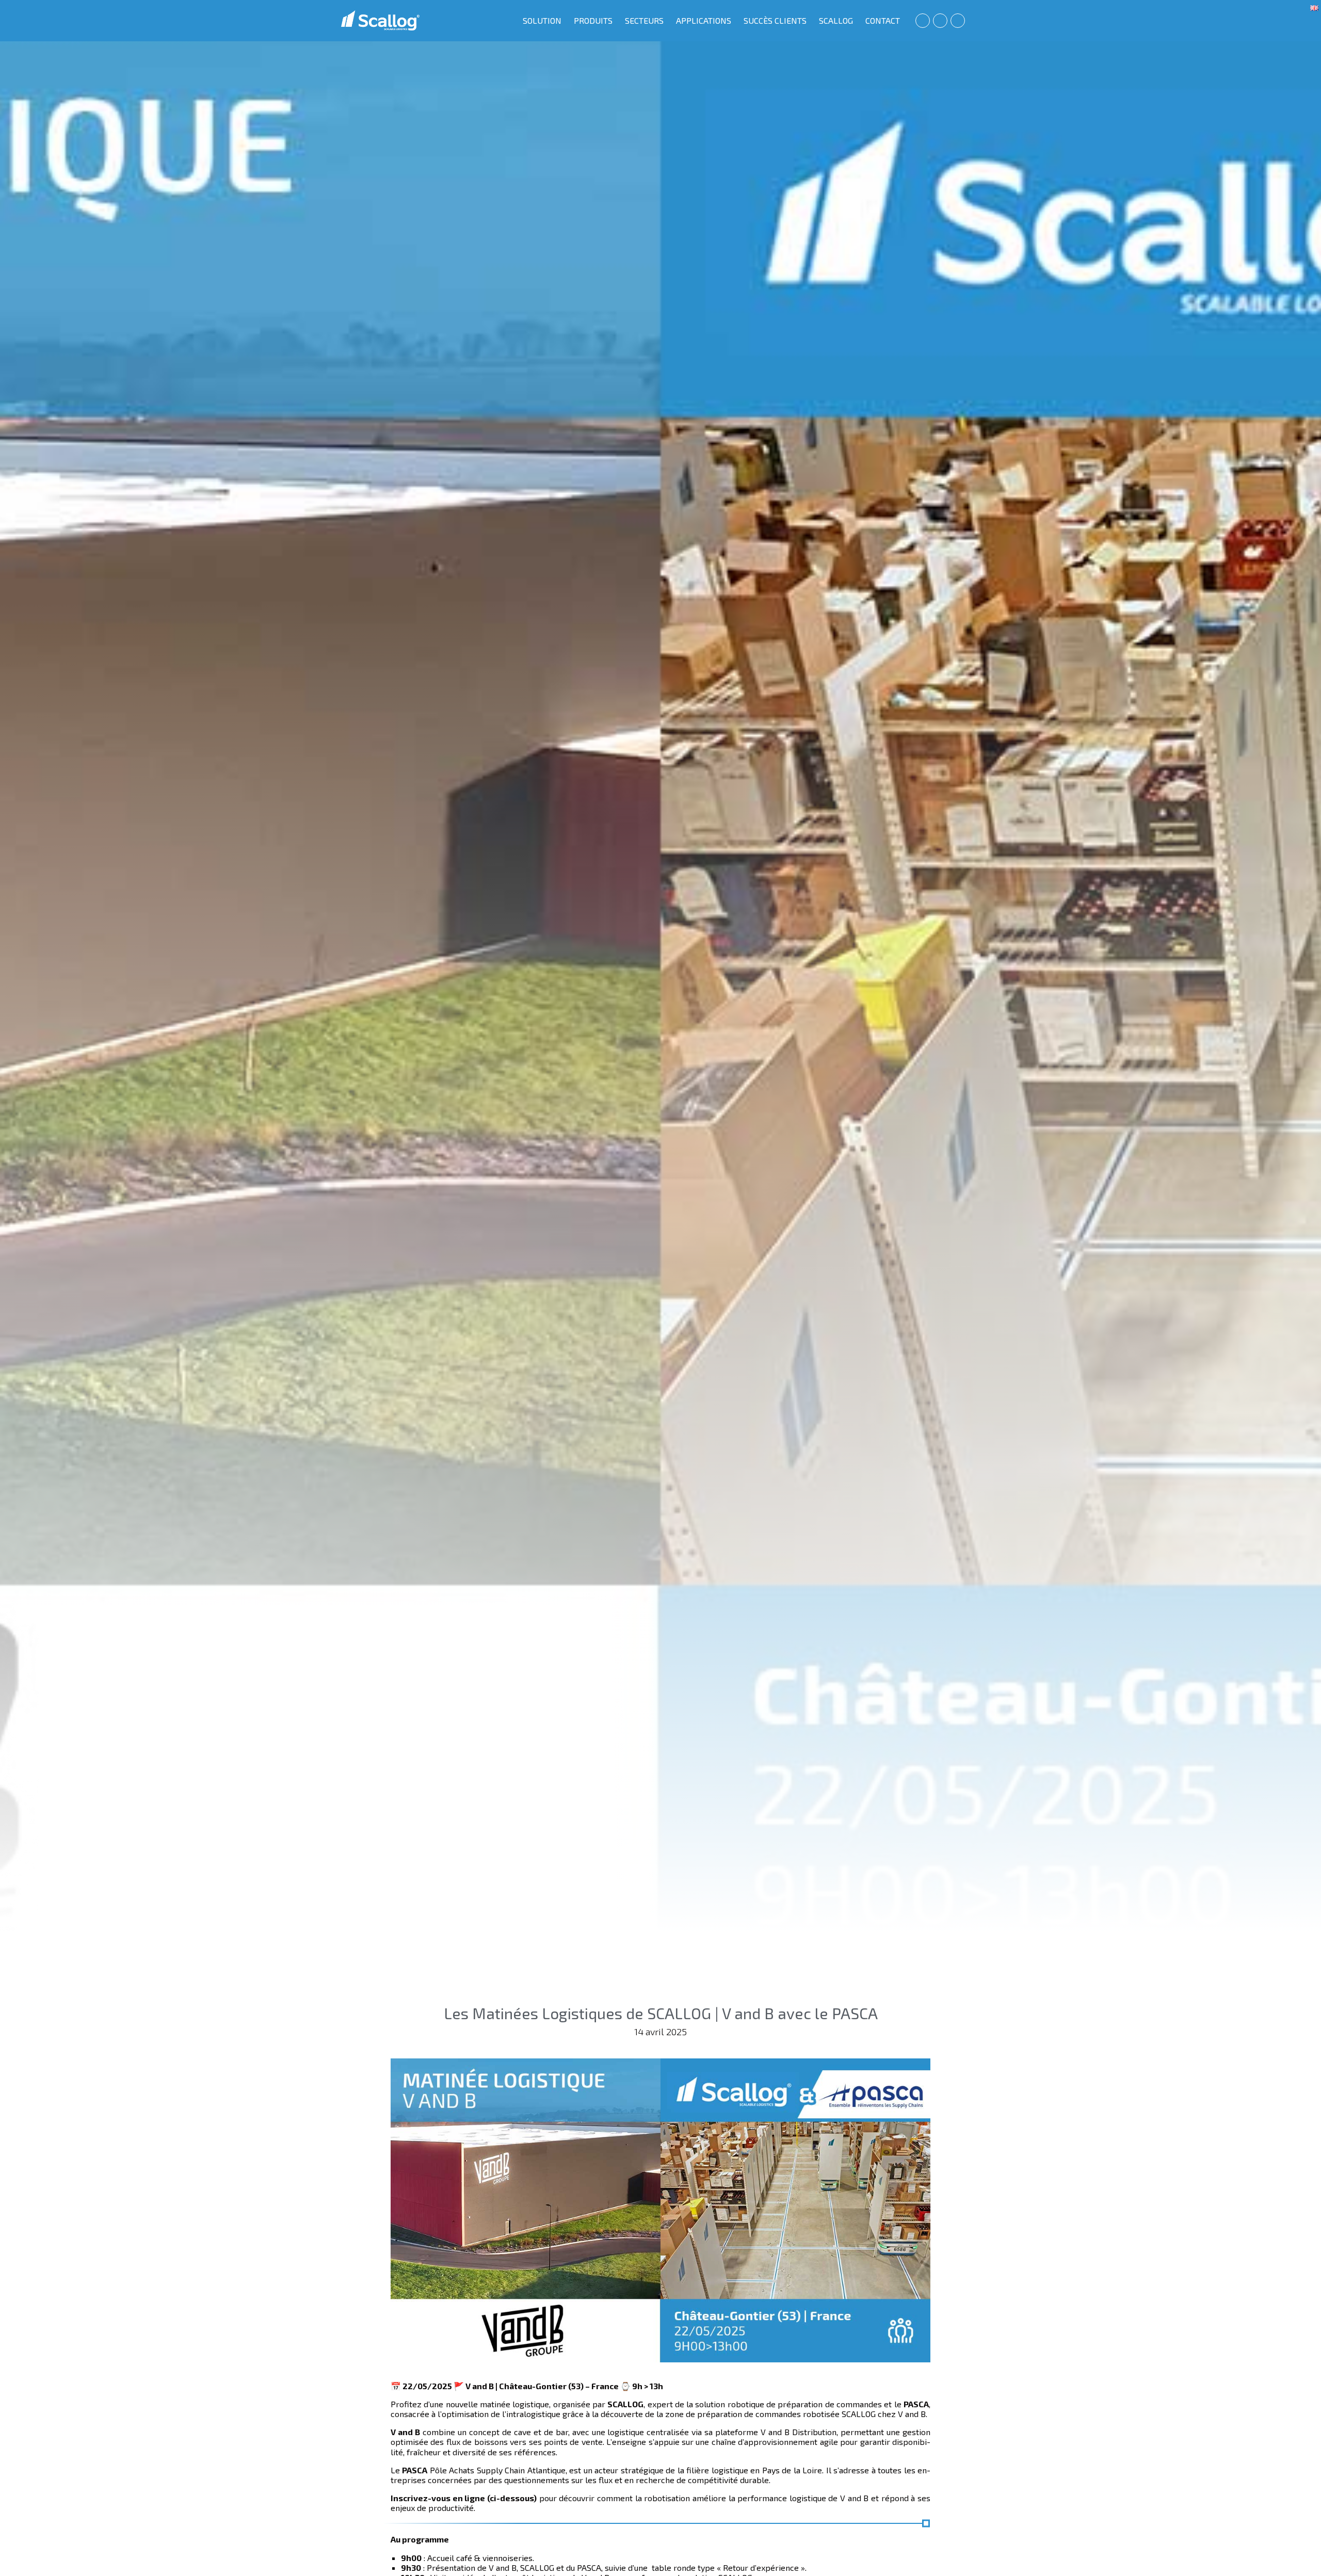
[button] (923, 21)
